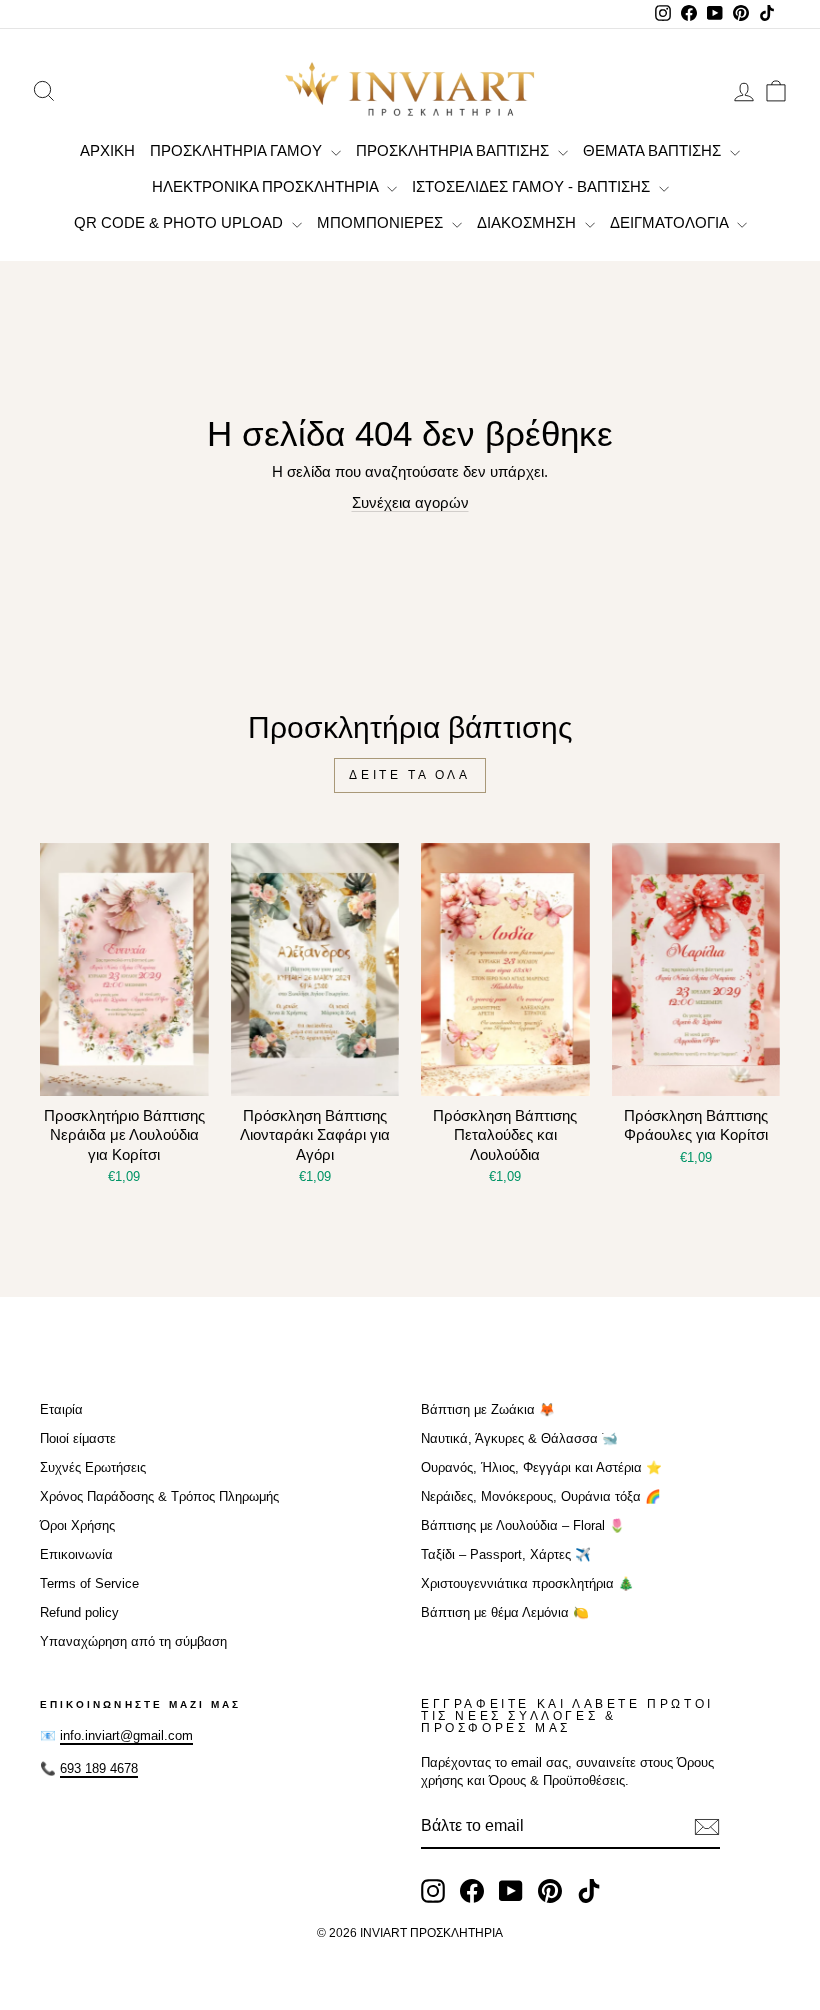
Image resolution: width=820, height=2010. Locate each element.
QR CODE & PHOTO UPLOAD (180, 222)
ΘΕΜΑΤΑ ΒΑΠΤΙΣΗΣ (654, 150)
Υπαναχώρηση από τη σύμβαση (133, 1641)
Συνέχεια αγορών (410, 502)
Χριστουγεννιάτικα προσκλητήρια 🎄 (527, 1583)
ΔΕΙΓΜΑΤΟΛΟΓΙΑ (671, 222)
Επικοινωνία (76, 1554)
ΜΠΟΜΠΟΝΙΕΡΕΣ (382, 222)
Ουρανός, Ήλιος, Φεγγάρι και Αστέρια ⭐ (541, 1467)
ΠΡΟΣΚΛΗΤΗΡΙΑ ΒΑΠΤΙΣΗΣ (454, 150)
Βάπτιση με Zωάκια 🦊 (488, 1409)
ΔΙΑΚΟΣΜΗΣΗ (528, 222)
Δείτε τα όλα (409, 775)
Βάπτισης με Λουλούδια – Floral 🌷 (523, 1525)
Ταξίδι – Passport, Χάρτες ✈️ (506, 1554)
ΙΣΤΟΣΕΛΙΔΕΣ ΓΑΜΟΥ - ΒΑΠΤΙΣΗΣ (533, 186)
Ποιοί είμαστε (78, 1438)
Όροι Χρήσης (77, 1525)
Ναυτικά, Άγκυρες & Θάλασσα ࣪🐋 (519, 1438)
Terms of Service (89, 1583)
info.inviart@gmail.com (126, 1735)
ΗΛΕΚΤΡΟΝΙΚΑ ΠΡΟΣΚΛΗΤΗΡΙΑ (267, 186)
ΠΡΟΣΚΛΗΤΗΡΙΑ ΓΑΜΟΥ (238, 150)
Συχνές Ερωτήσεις (93, 1467)
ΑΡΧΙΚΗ (107, 150)
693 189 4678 (99, 1768)
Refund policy (79, 1612)
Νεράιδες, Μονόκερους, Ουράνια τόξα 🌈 (541, 1496)
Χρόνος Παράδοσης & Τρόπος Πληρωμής (159, 1496)
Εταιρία (61, 1409)
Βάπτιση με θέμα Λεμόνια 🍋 (505, 1612)
